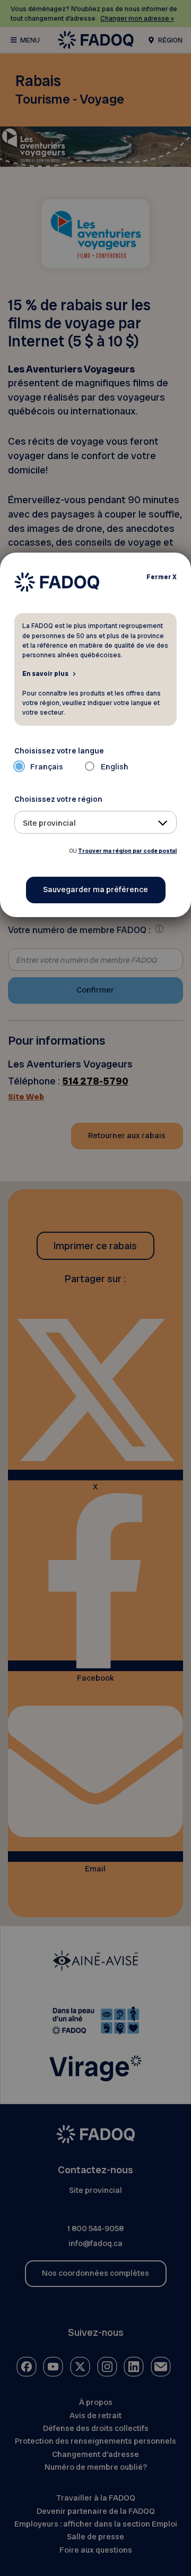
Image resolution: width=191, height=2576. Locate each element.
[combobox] (96, 822)
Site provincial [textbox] (49, 823)
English (115, 767)
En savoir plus (45, 673)
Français (47, 767)
